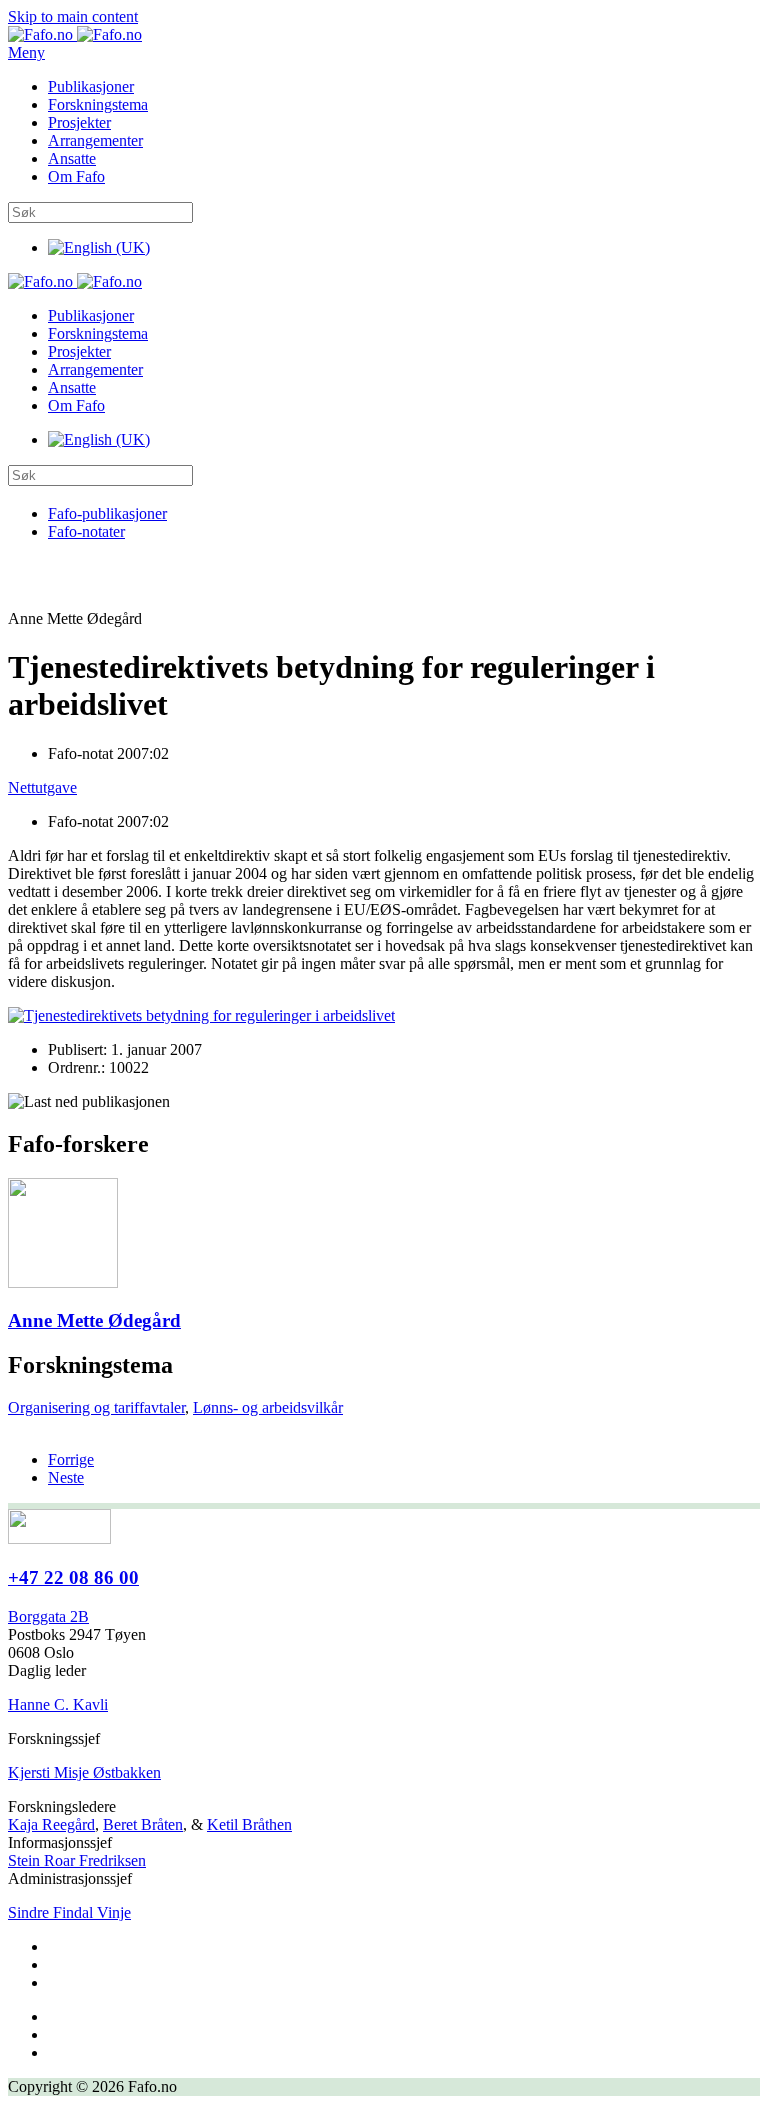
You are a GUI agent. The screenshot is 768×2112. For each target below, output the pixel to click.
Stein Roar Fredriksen (77, 1860)
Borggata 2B (48, 1616)
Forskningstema (98, 104)
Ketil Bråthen (249, 1824)
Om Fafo (76, 176)
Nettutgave (42, 787)
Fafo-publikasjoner (107, 513)
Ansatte (72, 158)
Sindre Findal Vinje (69, 1912)
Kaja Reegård (51, 1824)
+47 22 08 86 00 (73, 1577)
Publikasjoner (91, 86)
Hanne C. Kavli (58, 1704)
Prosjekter (79, 122)
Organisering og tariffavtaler (96, 1407)
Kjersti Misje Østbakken (84, 1772)
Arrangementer (95, 140)
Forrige (71, 1459)
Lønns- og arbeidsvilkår (268, 1407)
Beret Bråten (143, 1824)
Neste (66, 1477)
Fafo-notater (86, 531)
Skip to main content (73, 16)
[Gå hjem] (75, 34)
